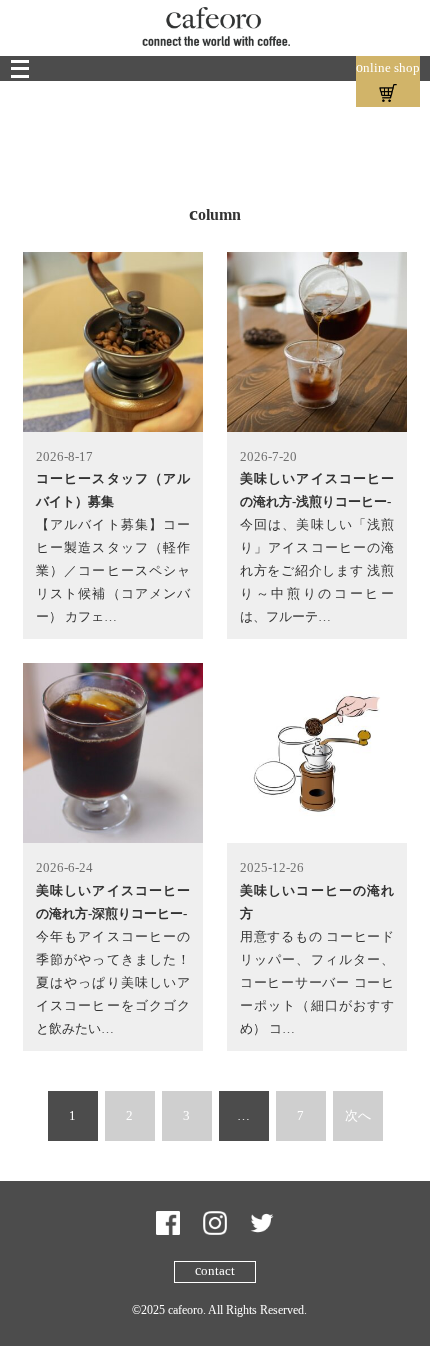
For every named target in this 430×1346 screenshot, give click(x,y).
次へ (358, 1116)
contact (215, 1270)
